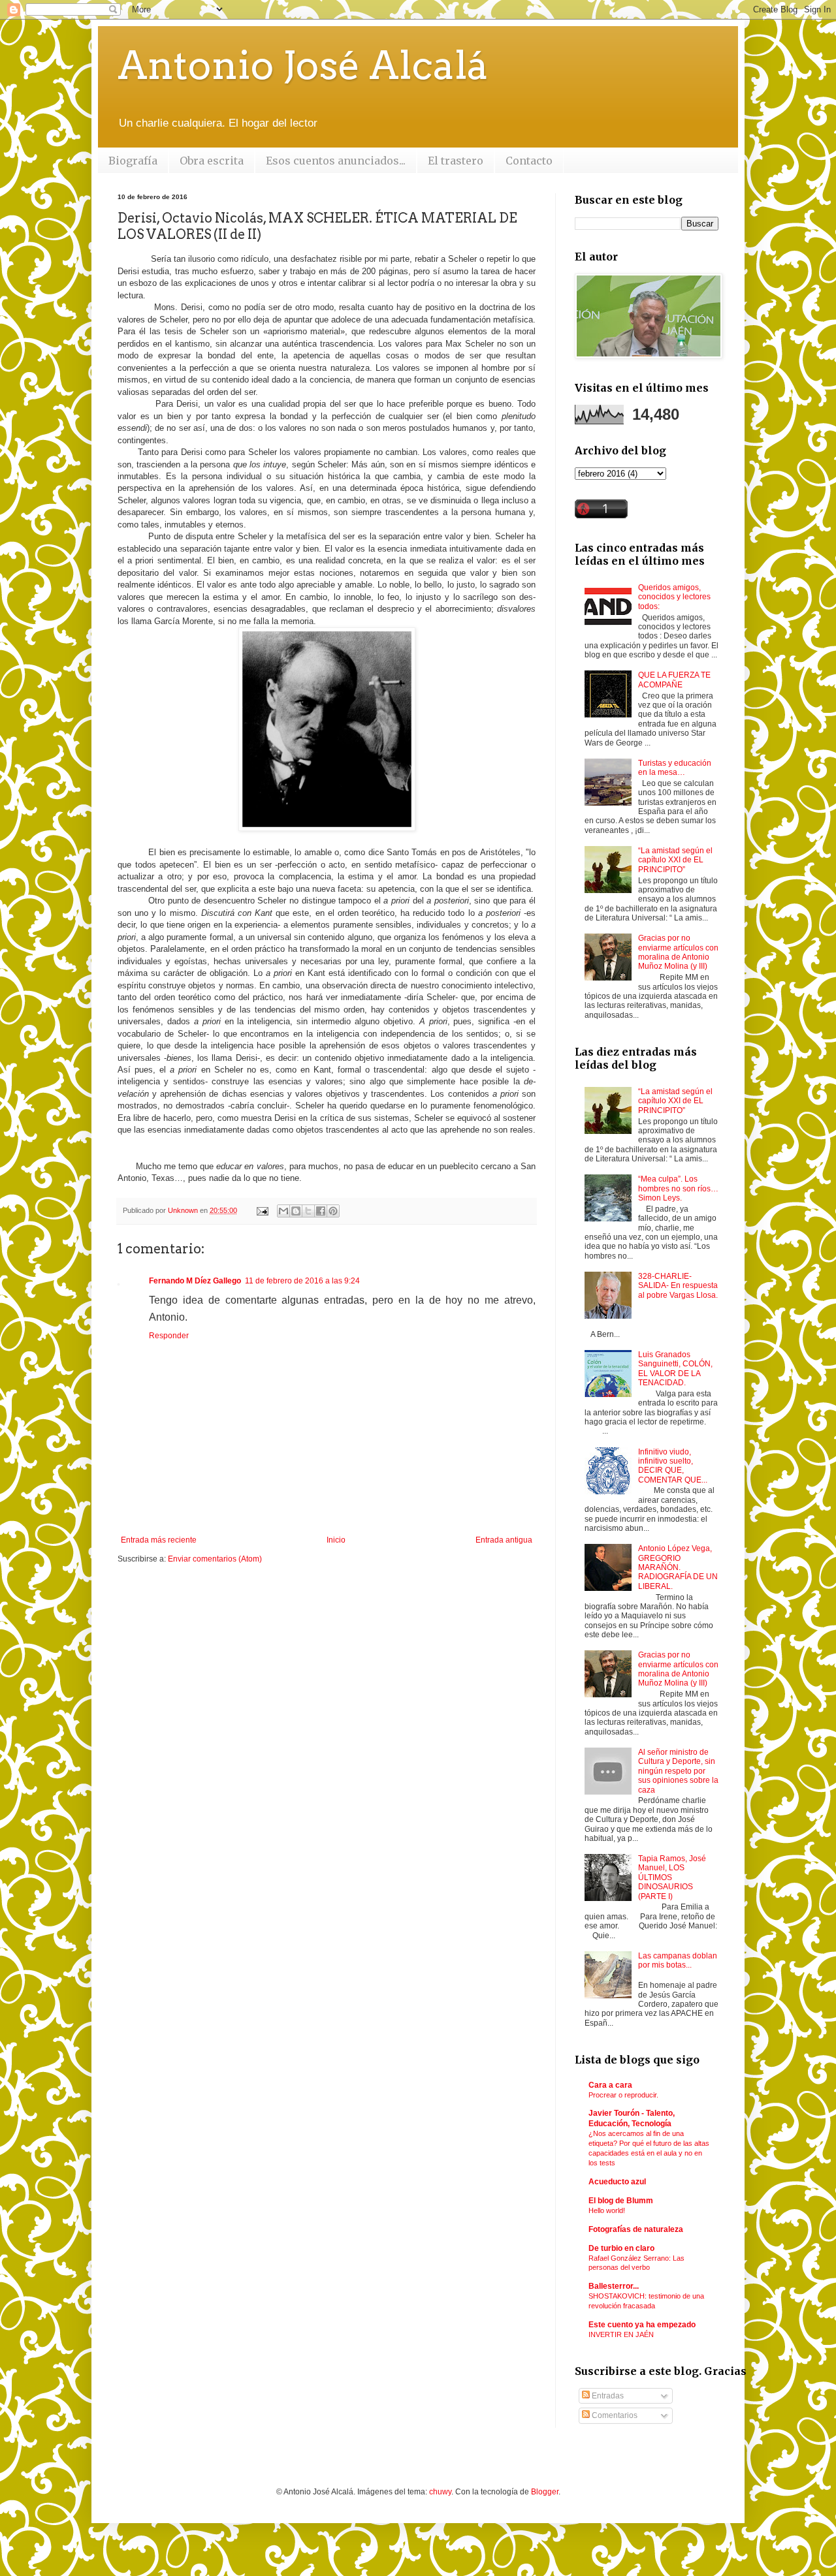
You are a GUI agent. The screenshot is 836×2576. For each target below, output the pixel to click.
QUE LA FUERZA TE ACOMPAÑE (674, 680)
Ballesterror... (614, 2286)
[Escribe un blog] (296, 1211)
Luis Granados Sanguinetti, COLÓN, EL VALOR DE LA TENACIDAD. (675, 1369)
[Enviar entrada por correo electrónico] (262, 1210)
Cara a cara (610, 2085)
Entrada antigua (504, 1540)
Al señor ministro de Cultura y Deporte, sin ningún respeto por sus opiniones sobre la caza (678, 1771)
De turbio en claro (621, 2248)
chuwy (440, 2492)
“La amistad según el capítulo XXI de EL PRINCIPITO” (675, 860)
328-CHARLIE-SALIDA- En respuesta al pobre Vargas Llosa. (678, 1286)
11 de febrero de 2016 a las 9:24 (302, 1281)
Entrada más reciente (159, 1540)
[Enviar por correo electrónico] (283, 1211)
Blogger (545, 2492)
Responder (169, 1336)
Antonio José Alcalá (303, 65)
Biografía (133, 161)
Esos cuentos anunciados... (336, 161)
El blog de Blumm (621, 2201)
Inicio (336, 1540)
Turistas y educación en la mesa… (675, 768)
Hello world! (607, 2210)
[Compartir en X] (308, 1211)
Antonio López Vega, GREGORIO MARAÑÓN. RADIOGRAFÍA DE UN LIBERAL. (678, 1567)
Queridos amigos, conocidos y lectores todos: (674, 597)
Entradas (607, 2396)
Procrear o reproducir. (623, 2095)
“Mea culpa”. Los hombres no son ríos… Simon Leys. (678, 1188)
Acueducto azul (617, 2182)
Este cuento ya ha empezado (642, 2325)
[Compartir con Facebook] (321, 1211)
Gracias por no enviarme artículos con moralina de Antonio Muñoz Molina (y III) (678, 952)
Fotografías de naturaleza (636, 2229)
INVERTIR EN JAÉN (621, 2334)
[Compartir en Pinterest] (333, 1211)
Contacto (529, 161)
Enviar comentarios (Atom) (215, 1559)
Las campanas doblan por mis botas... (678, 1960)
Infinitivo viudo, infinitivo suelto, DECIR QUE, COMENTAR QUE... (673, 1466)
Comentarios (614, 2415)
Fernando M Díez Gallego (195, 1281)
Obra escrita (212, 161)
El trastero (456, 161)
